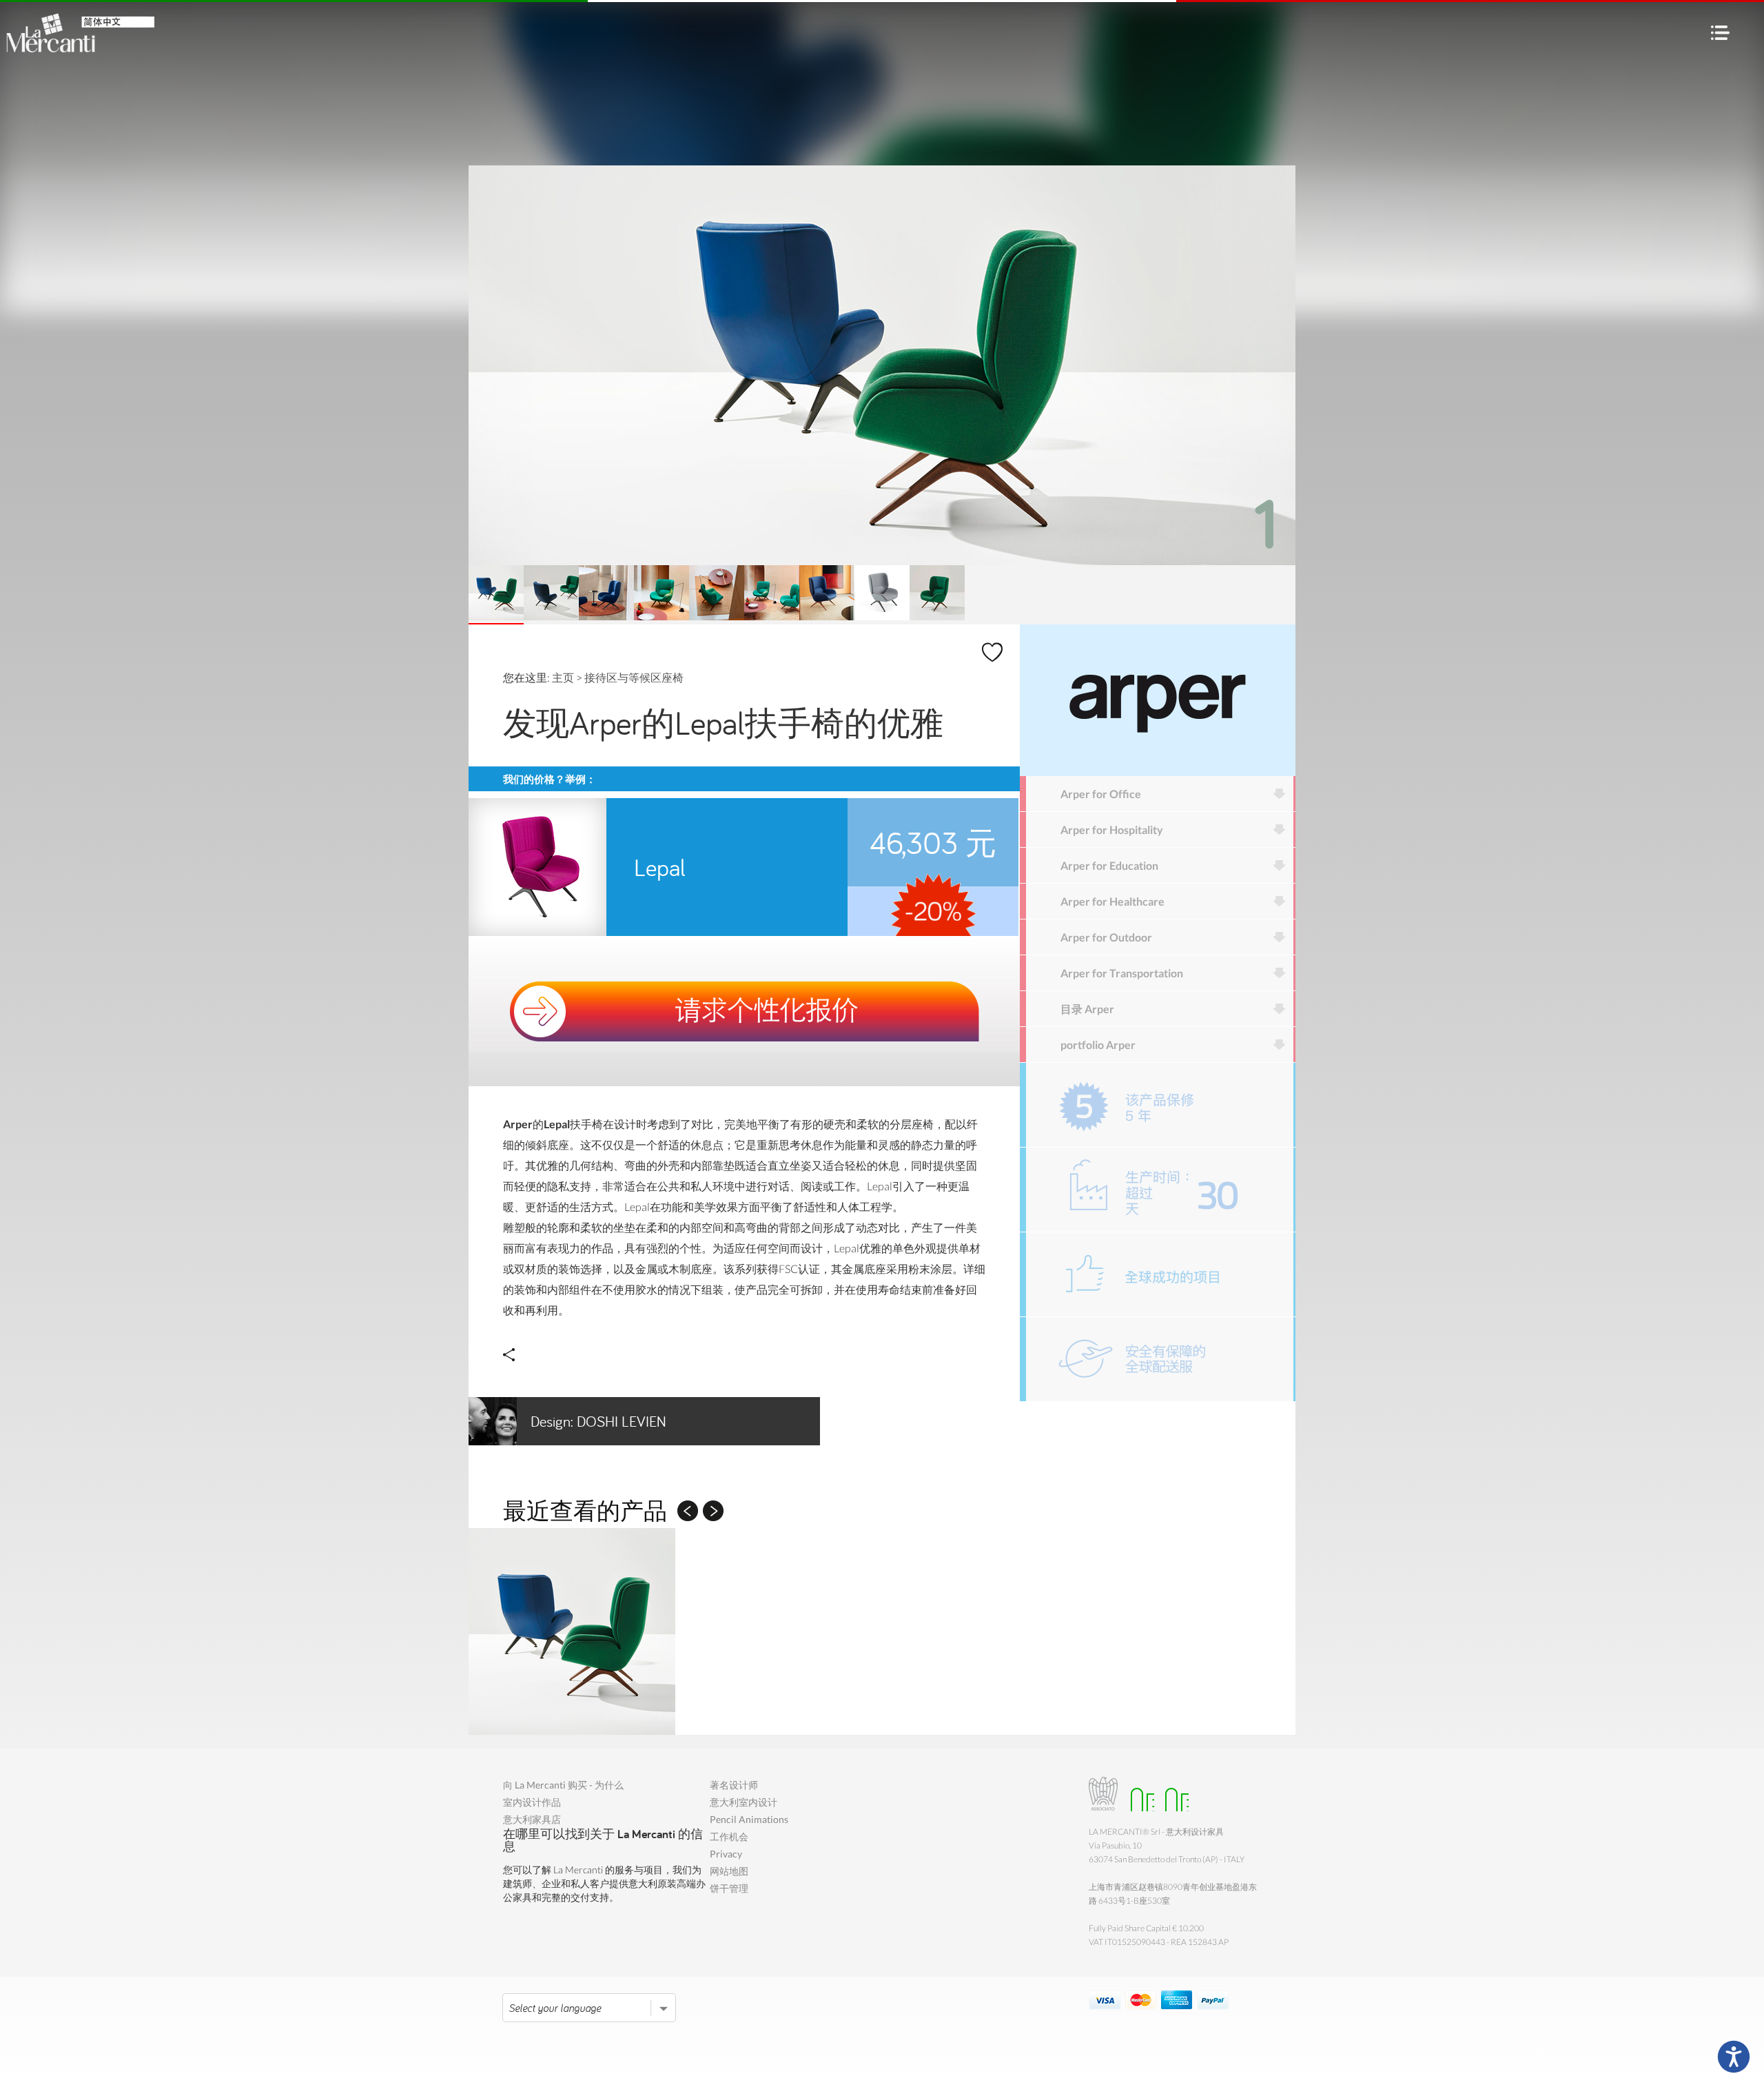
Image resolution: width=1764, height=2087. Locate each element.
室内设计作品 (532, 1802)
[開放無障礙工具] (1734, 2057)
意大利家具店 (532, 1819)
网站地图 (729, 1871)
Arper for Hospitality (1112, 829)
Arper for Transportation (1122, 973)
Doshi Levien (598, 1421)
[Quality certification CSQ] (1139, 1794)
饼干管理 (729, 1888)
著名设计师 (734, 1785)
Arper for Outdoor (1106, 937)
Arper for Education (1109, 865)
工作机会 (729, 1836)
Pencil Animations (749, 1819)
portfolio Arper (1098, 1045)
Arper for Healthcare (1112, 901)
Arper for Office (1101, 794)
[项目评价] (1160, 1274)
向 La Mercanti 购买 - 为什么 (563, 1785)
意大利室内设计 (743, 1802)
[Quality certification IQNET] (1173, 1794)
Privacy (726, 1854)
